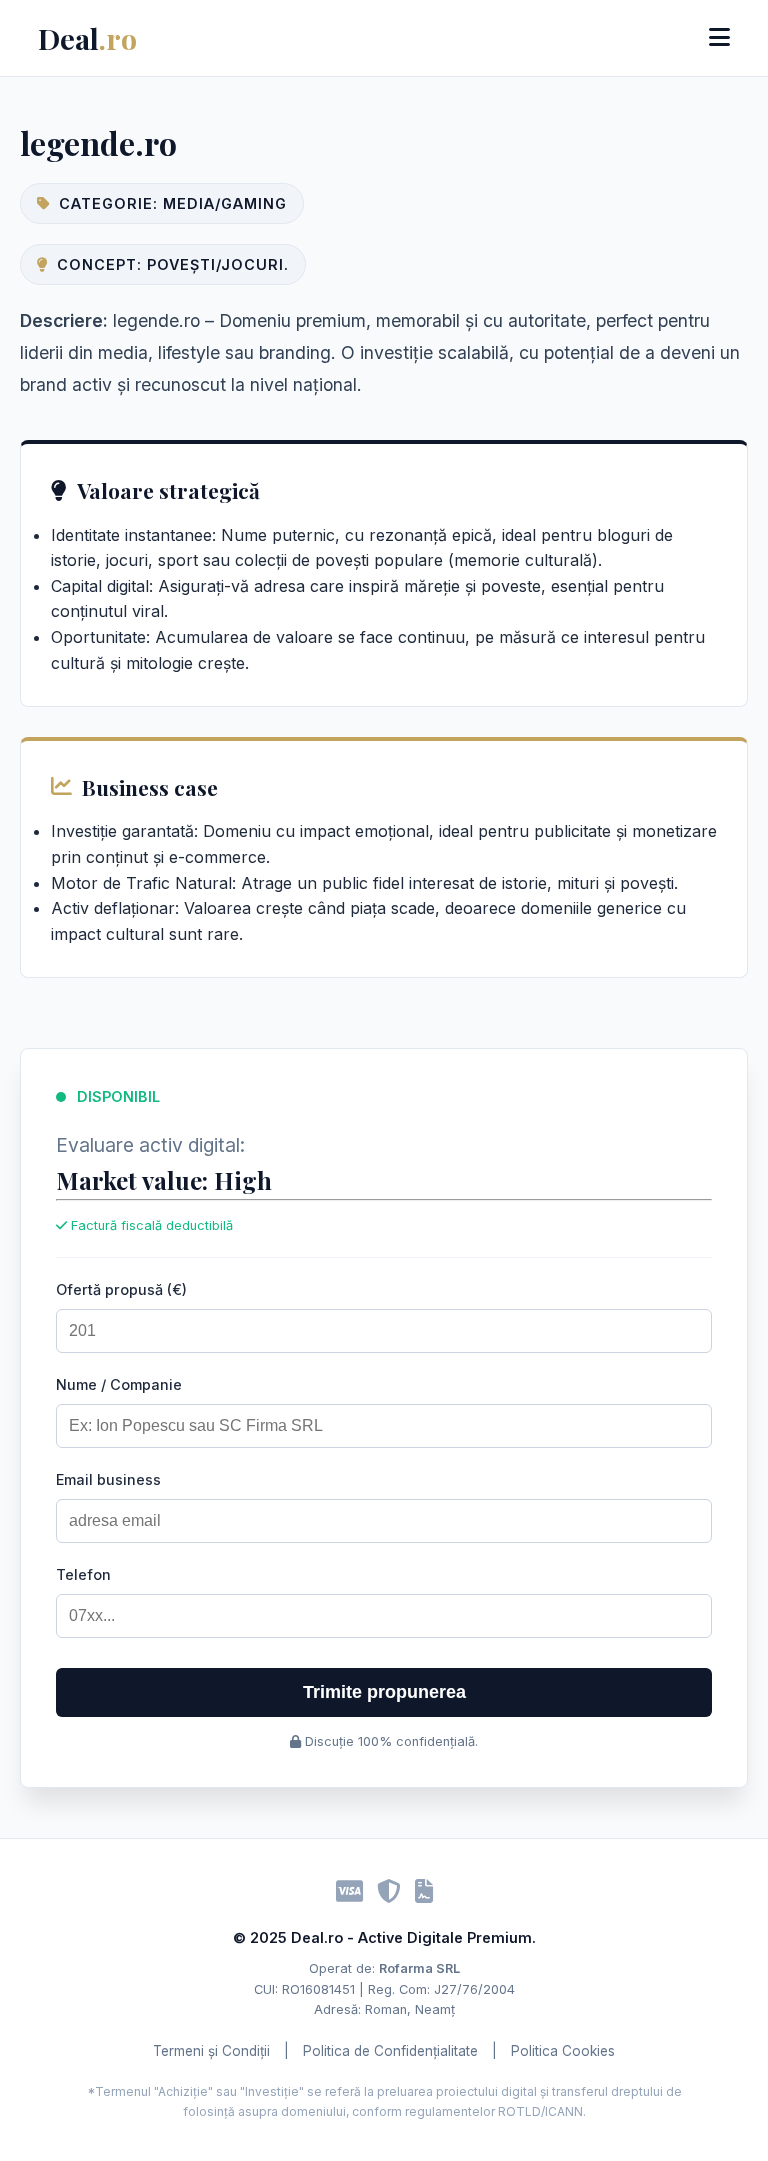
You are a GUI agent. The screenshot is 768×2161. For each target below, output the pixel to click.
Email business (108, 1479)
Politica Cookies (563, 2051)
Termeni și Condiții (211, 2051)
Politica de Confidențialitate (390, 2051)
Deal (87, 38)
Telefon (83, 1574)
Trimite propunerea (384, 1692)
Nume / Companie (119, 1384)
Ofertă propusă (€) (121, 1289)
